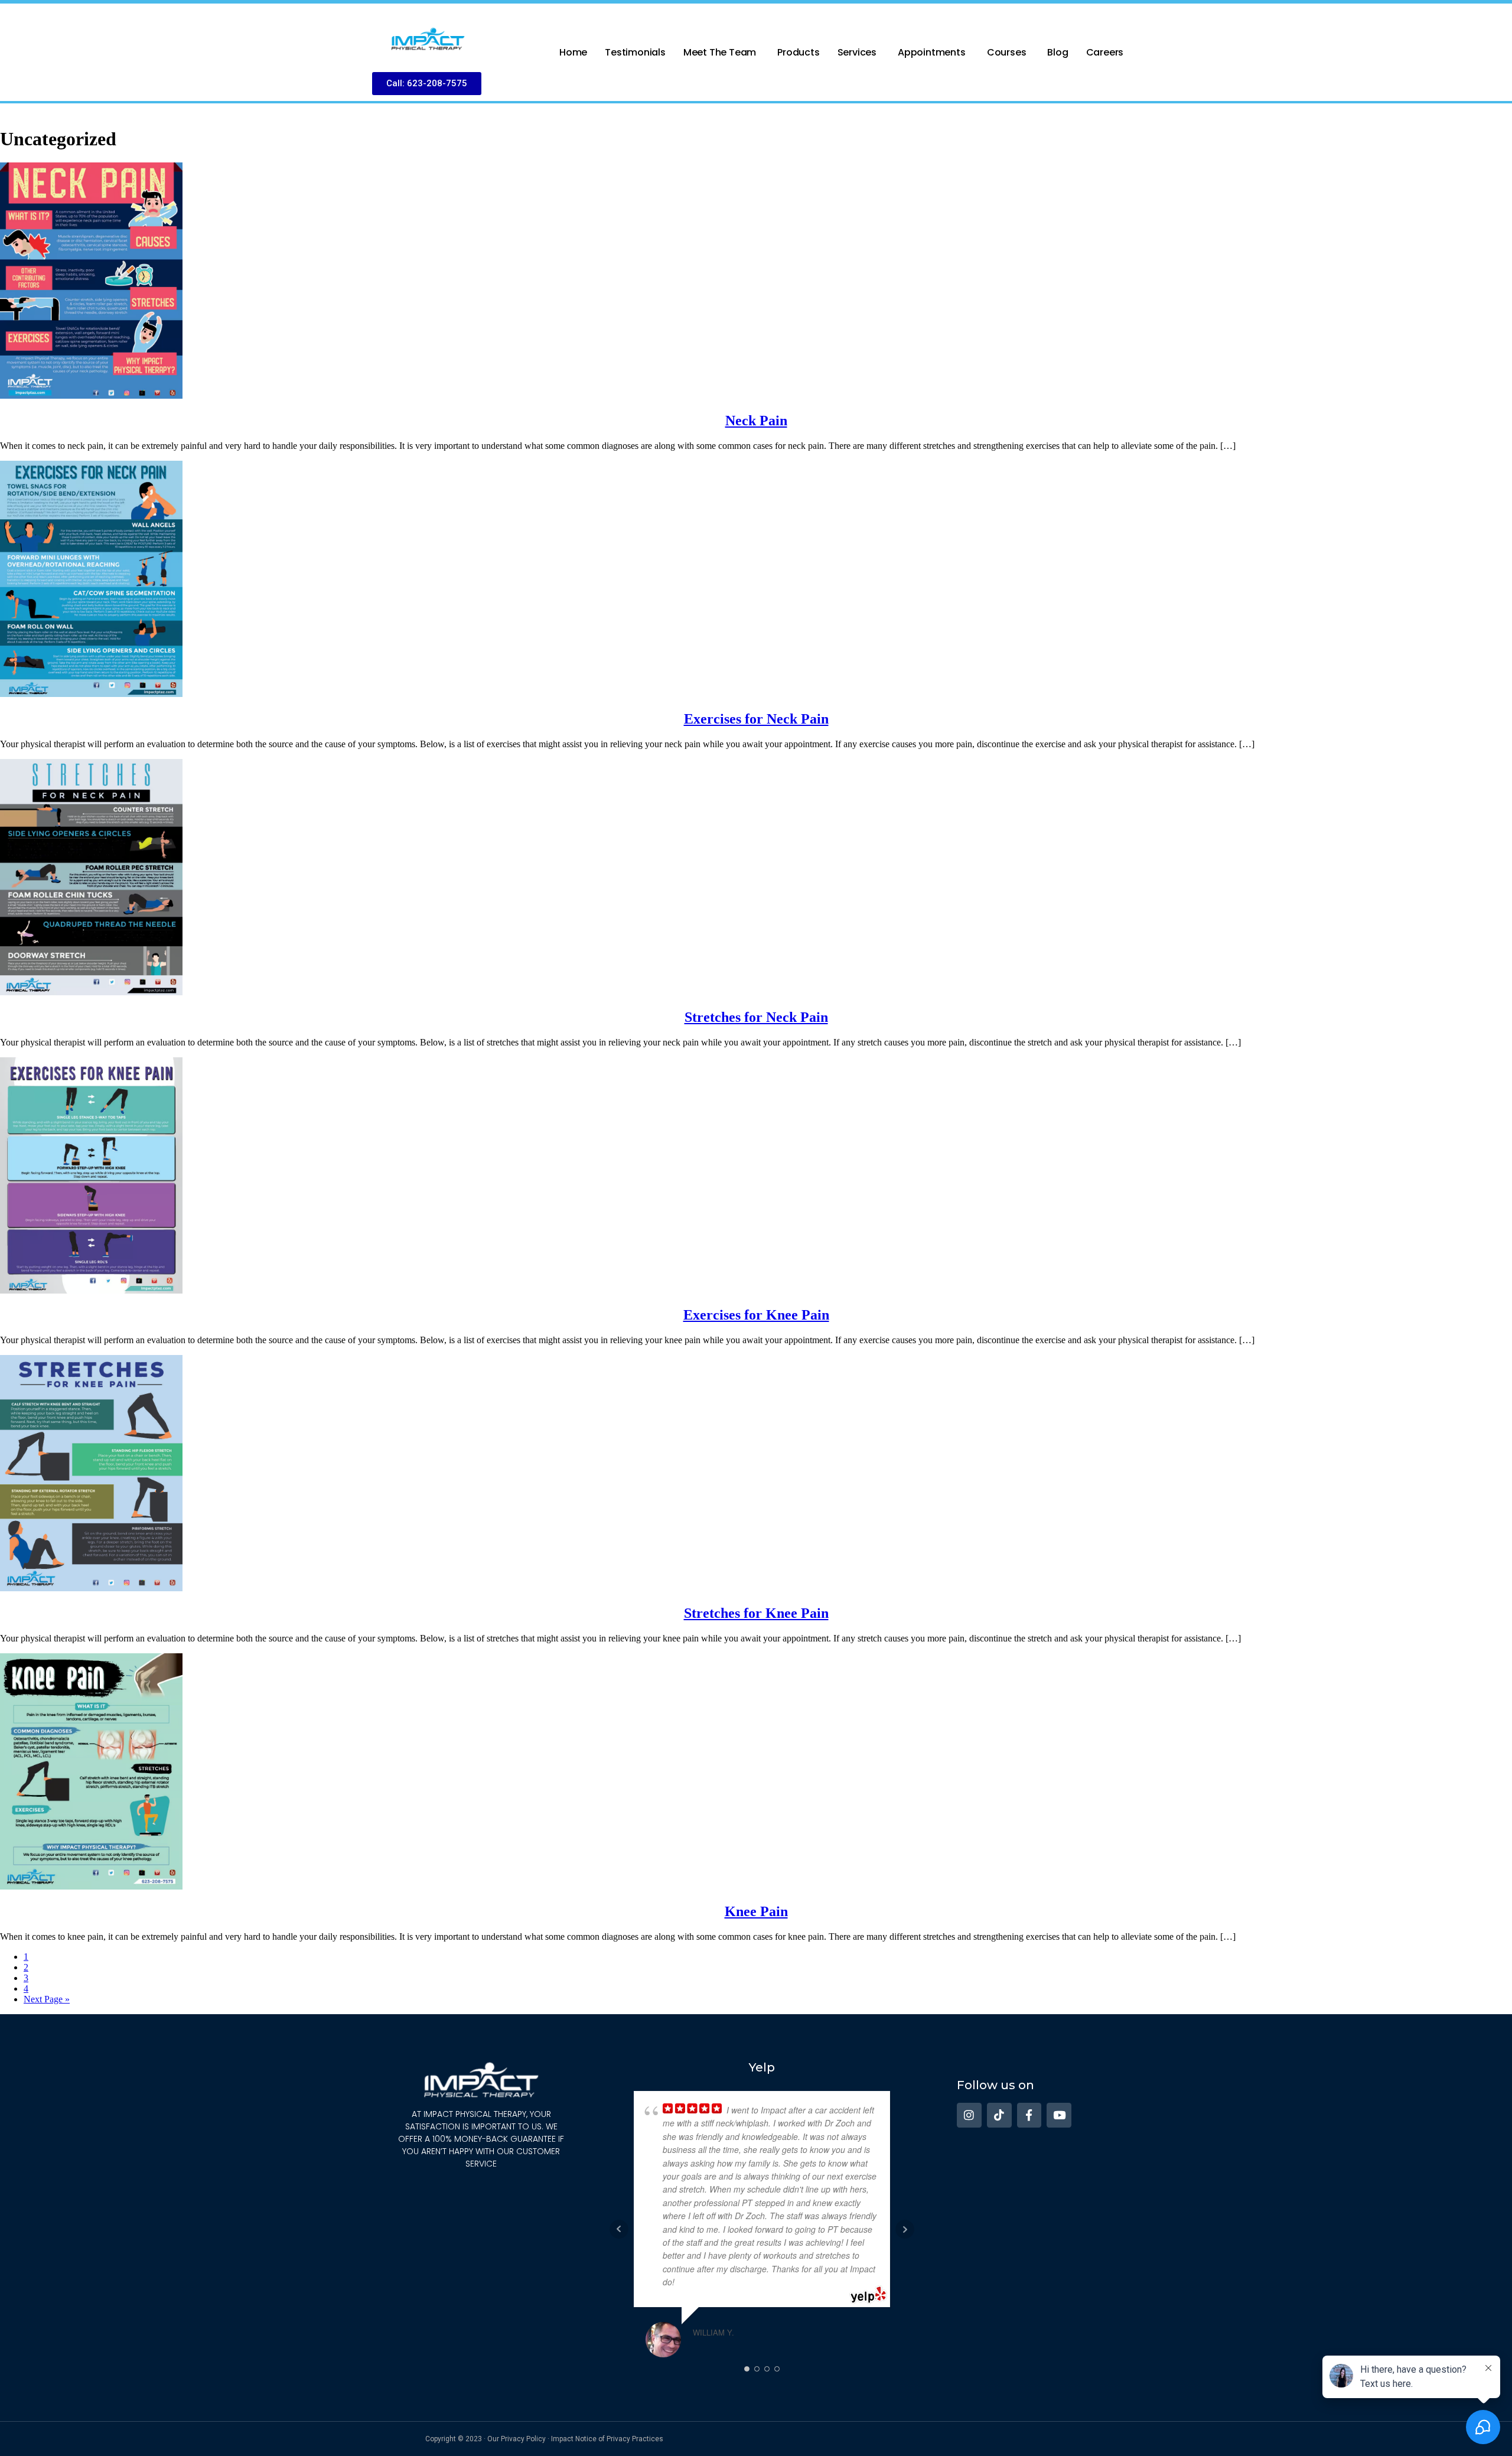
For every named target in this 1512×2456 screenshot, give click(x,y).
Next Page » (47, 1999)
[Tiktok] (999, 2115)
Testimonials (635, 52)
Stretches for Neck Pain (756, 1017)
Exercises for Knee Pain (756, 1315)
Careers (1105, 52)
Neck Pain (756, 421)
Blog (1058, 52)
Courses (1007, 52)
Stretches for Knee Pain (756, 1613)
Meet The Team (720, 52)
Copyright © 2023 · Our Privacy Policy (485, 2439)
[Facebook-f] (1029, 2115)
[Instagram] (969, 2115)
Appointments (932, 52)
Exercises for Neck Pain (756, 719)
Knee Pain (756, 1911)
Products (798, 52)
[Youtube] (1059, 2115)
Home (573, 52)
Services (857, 52)
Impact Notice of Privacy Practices (607, 2439)
